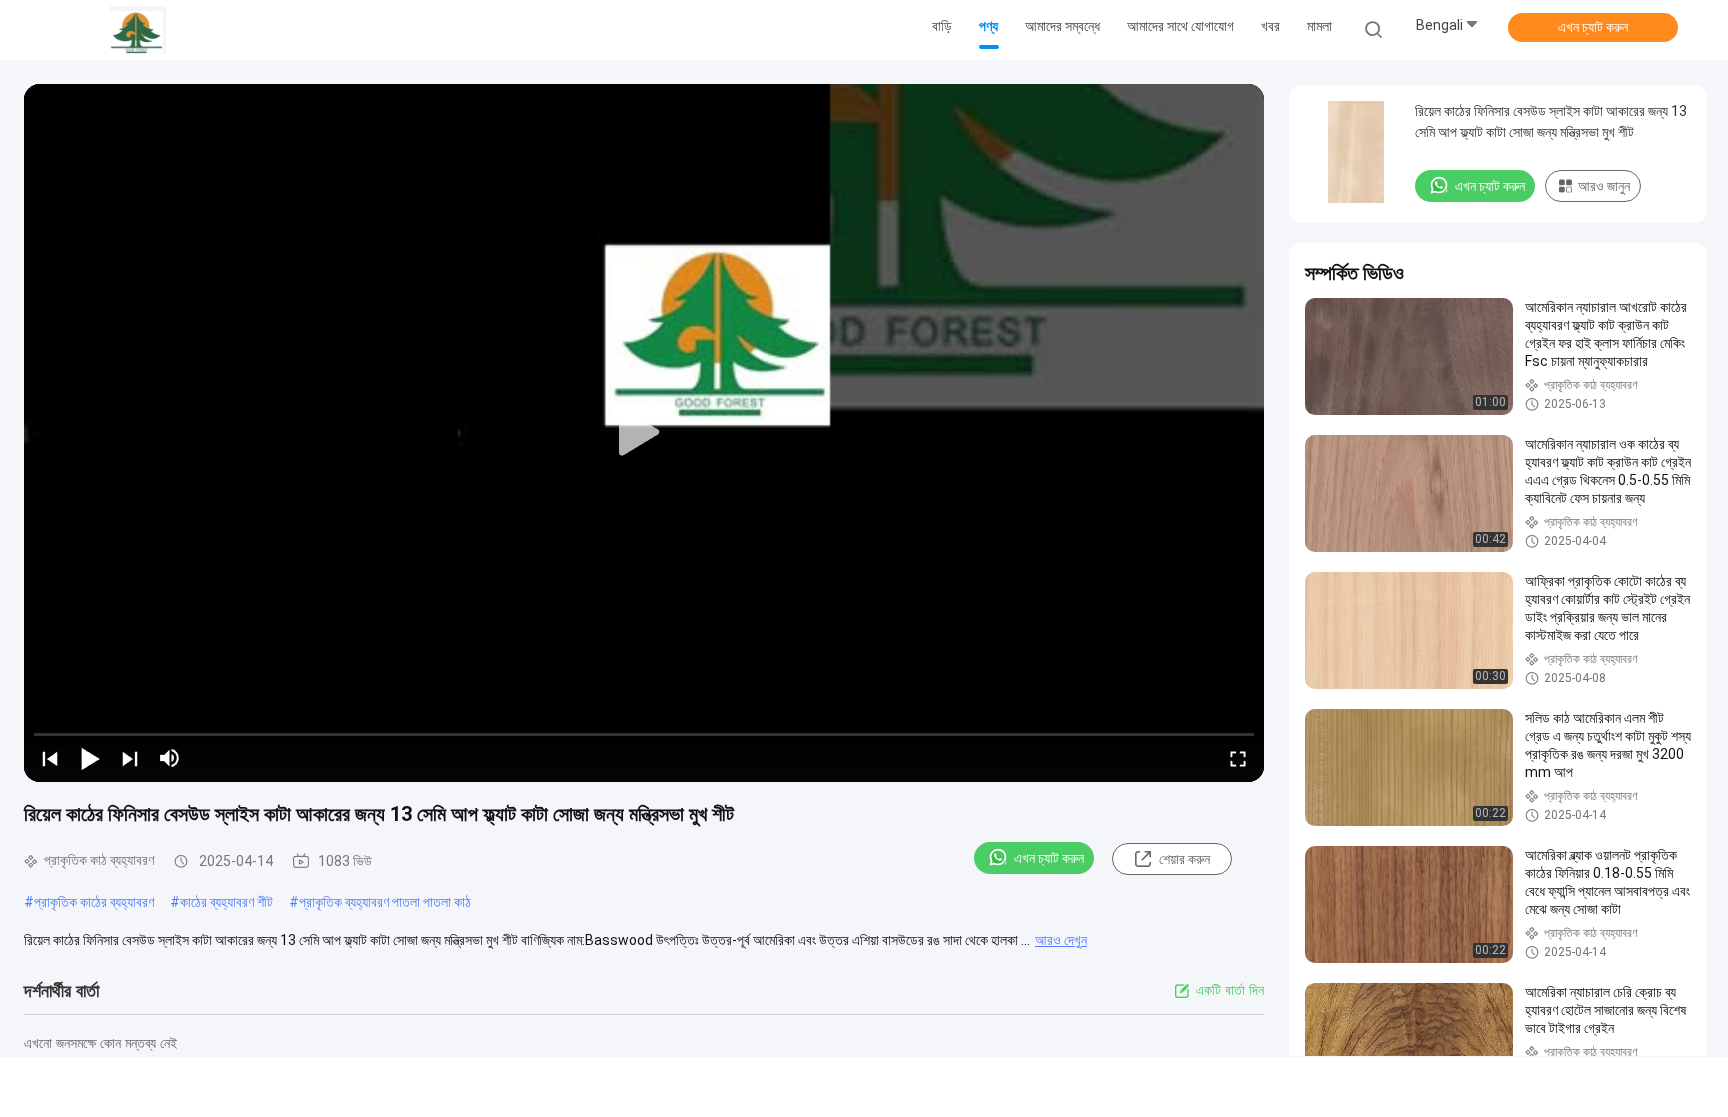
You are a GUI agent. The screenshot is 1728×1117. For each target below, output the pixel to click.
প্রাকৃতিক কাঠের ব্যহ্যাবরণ (94, 902)
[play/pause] (90, 758)
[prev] (50, 758)
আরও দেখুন (1061, 940)
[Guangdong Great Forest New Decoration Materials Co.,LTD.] (138, 30)
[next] (130, 758)
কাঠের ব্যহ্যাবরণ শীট (226, 902)
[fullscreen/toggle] (1238, 758)
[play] (644, 433)
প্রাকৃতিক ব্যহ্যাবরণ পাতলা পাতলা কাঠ (385, 902)
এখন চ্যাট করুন (1593, 27)
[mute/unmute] (170, 758)
